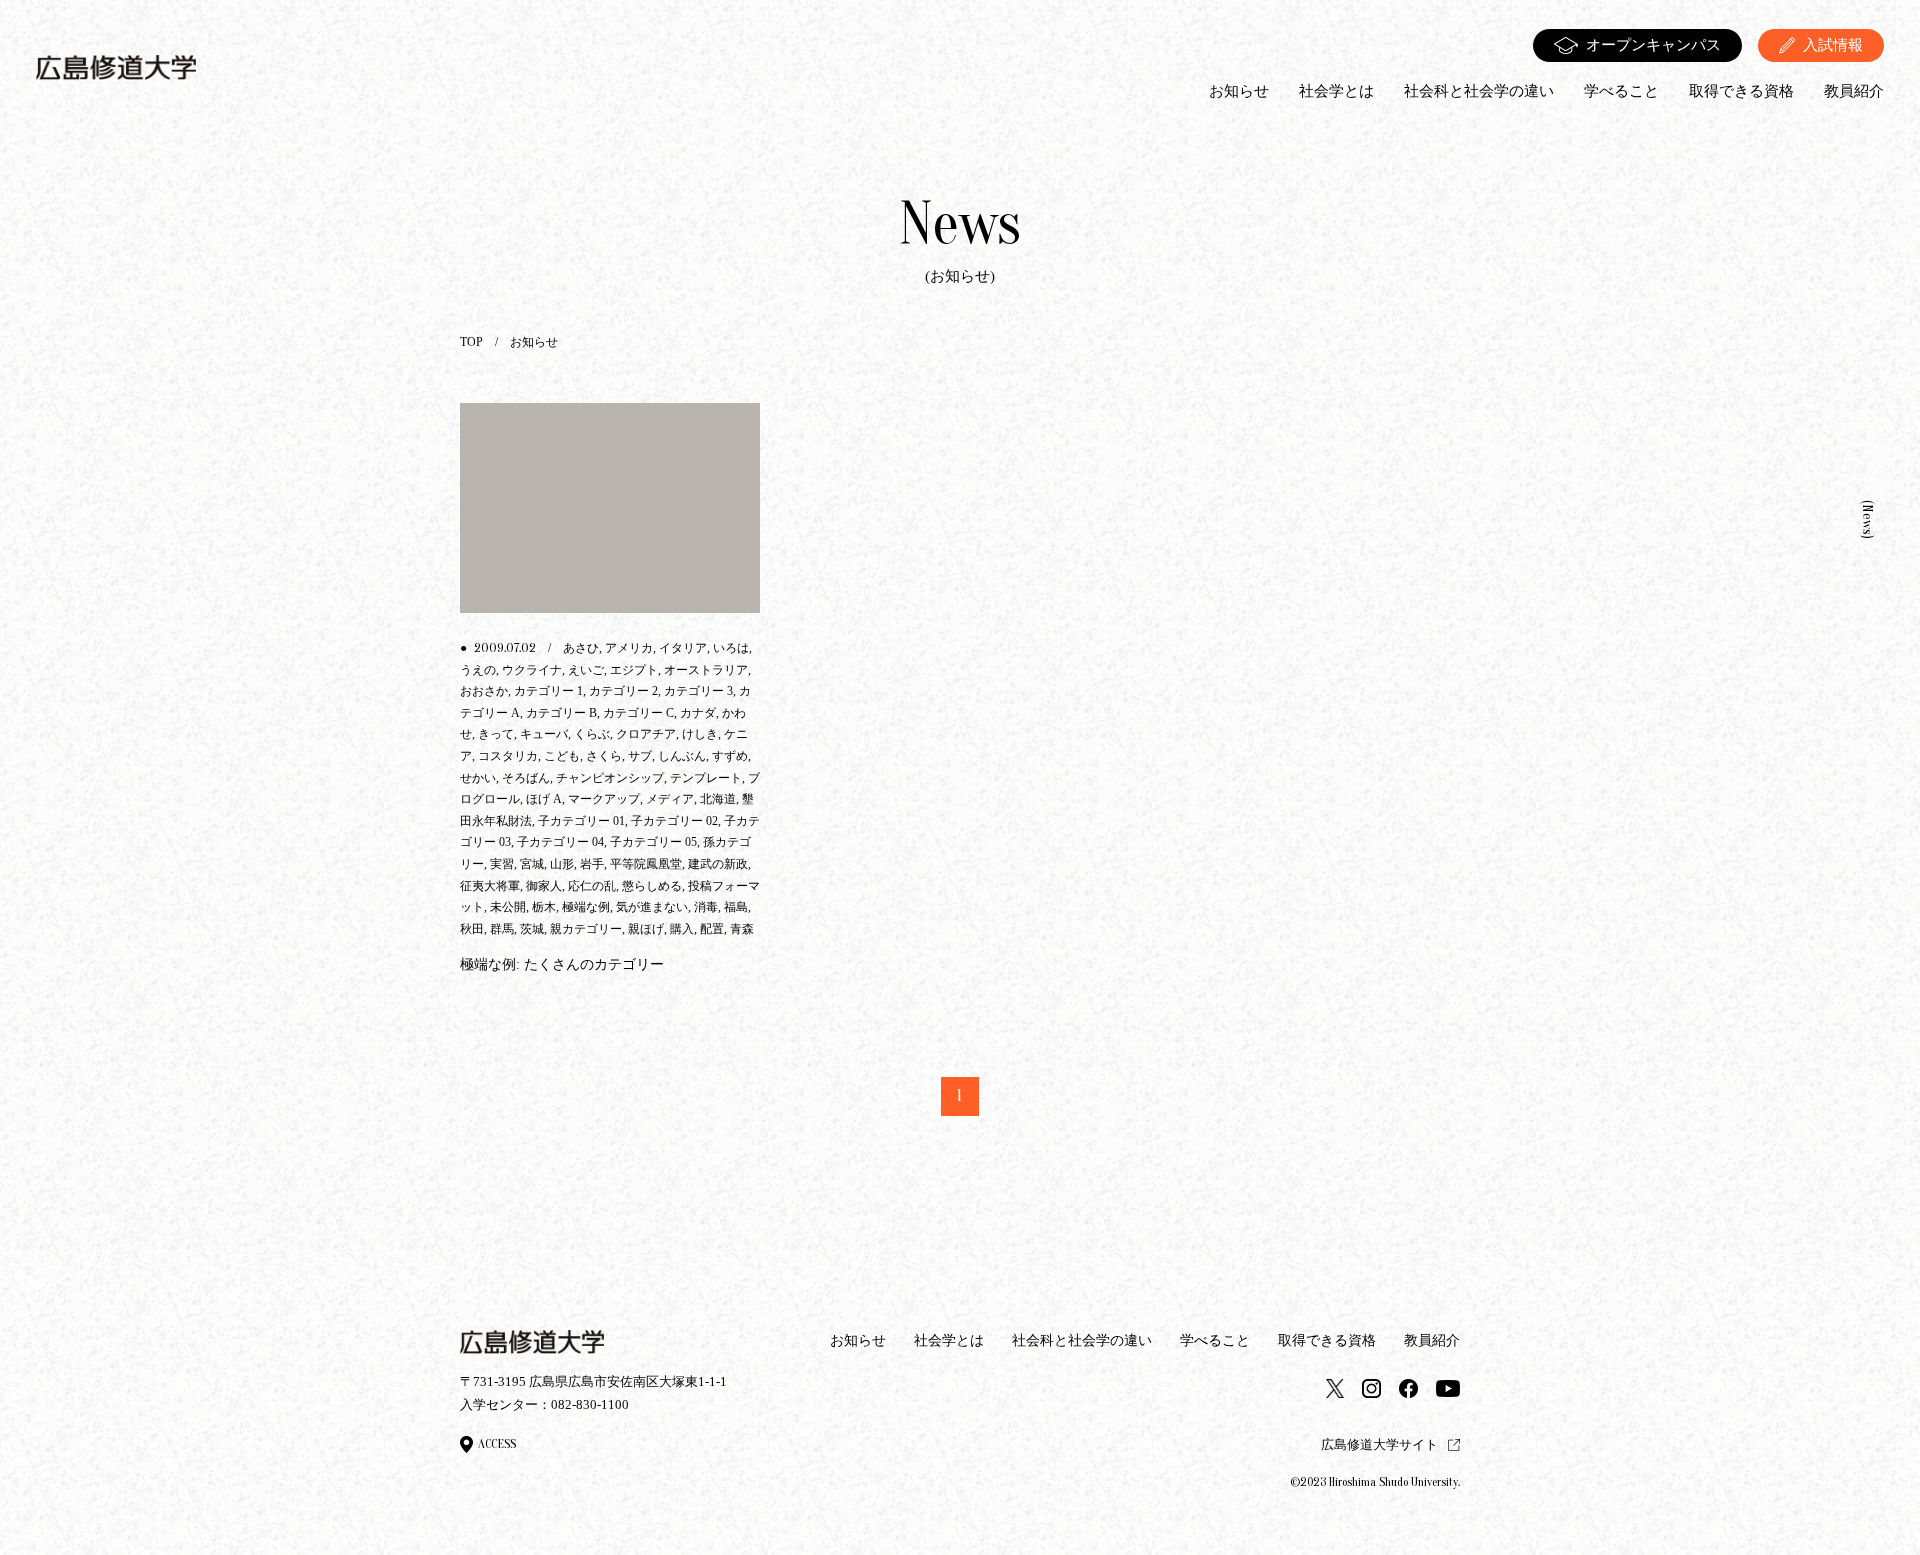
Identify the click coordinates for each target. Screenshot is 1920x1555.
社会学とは (1336, 91)
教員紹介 (1854, 91)
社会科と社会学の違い (1479, 91)
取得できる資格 (1741, 91)
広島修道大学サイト (1379, 1444)
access (497, 1443)
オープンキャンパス (1653, 45)
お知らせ (1239, 91)
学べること (1621, 91)
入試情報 (1833, 45)
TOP (471, 342)
